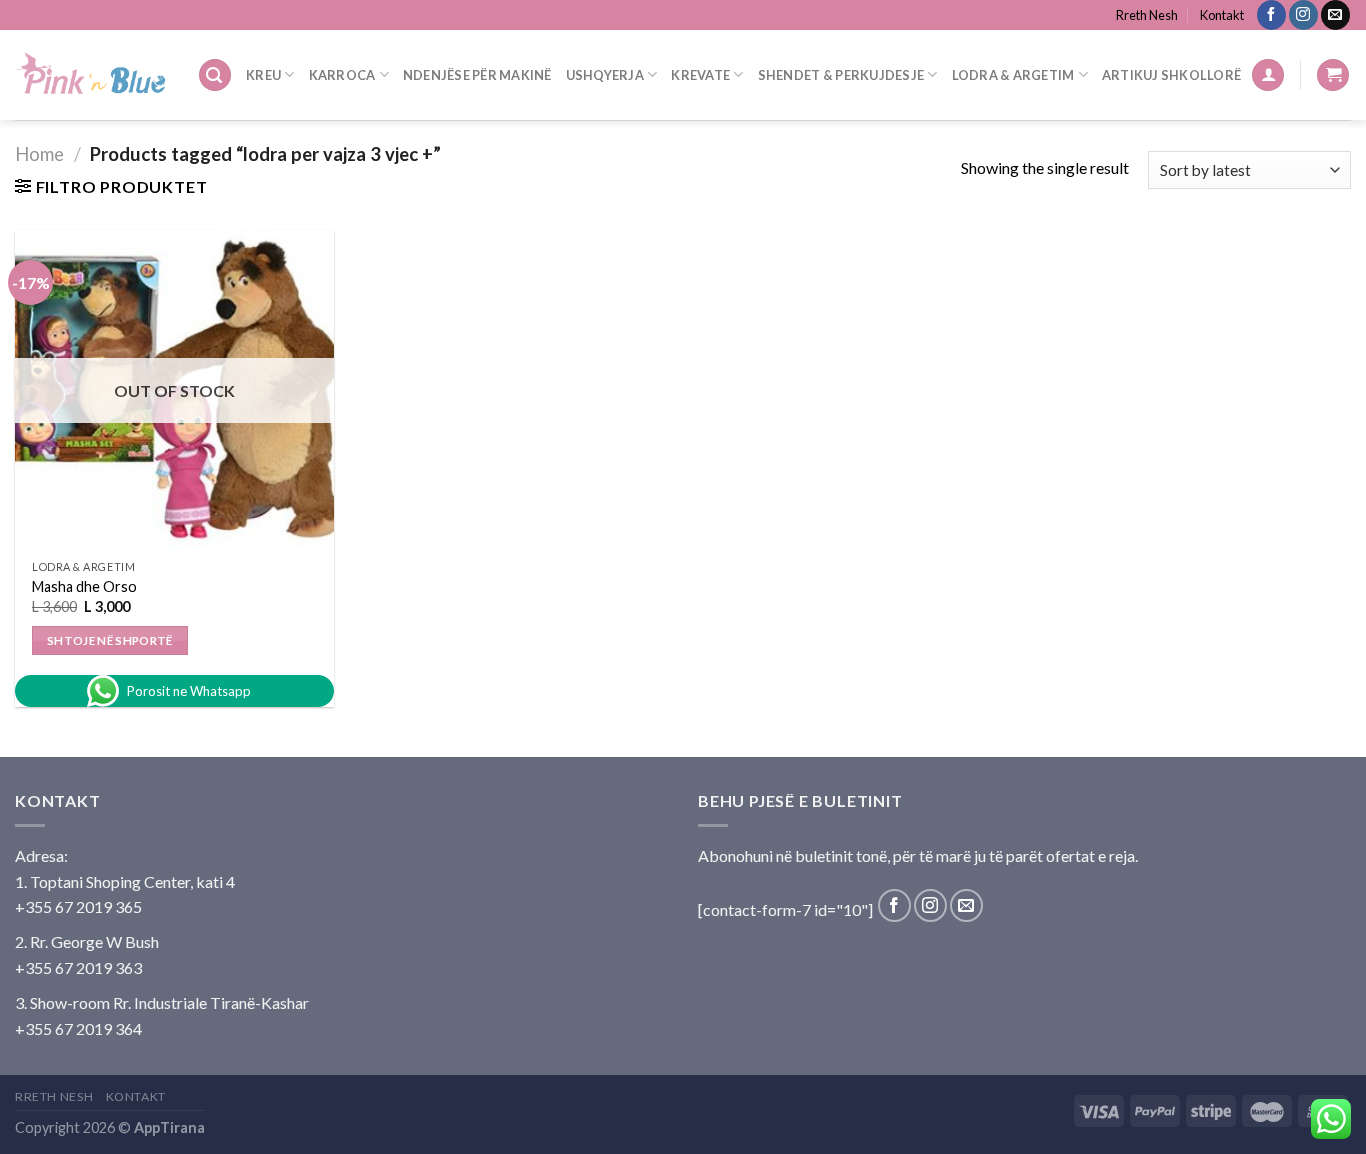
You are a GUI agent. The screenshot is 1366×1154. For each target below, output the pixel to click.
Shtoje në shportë (110, 640)
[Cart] (1333, 75)
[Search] (215, 75)
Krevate (700, 75)
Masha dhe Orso (84, 586)
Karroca (342, 75)
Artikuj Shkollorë (1171, 75)
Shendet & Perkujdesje (841, 75)
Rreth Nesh (1147, 15)
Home (39, 154)
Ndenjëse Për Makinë (477, 75)
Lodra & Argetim (1013, 75)
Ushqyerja (605, 75)
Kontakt (1222, 15)
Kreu (263, 75)
